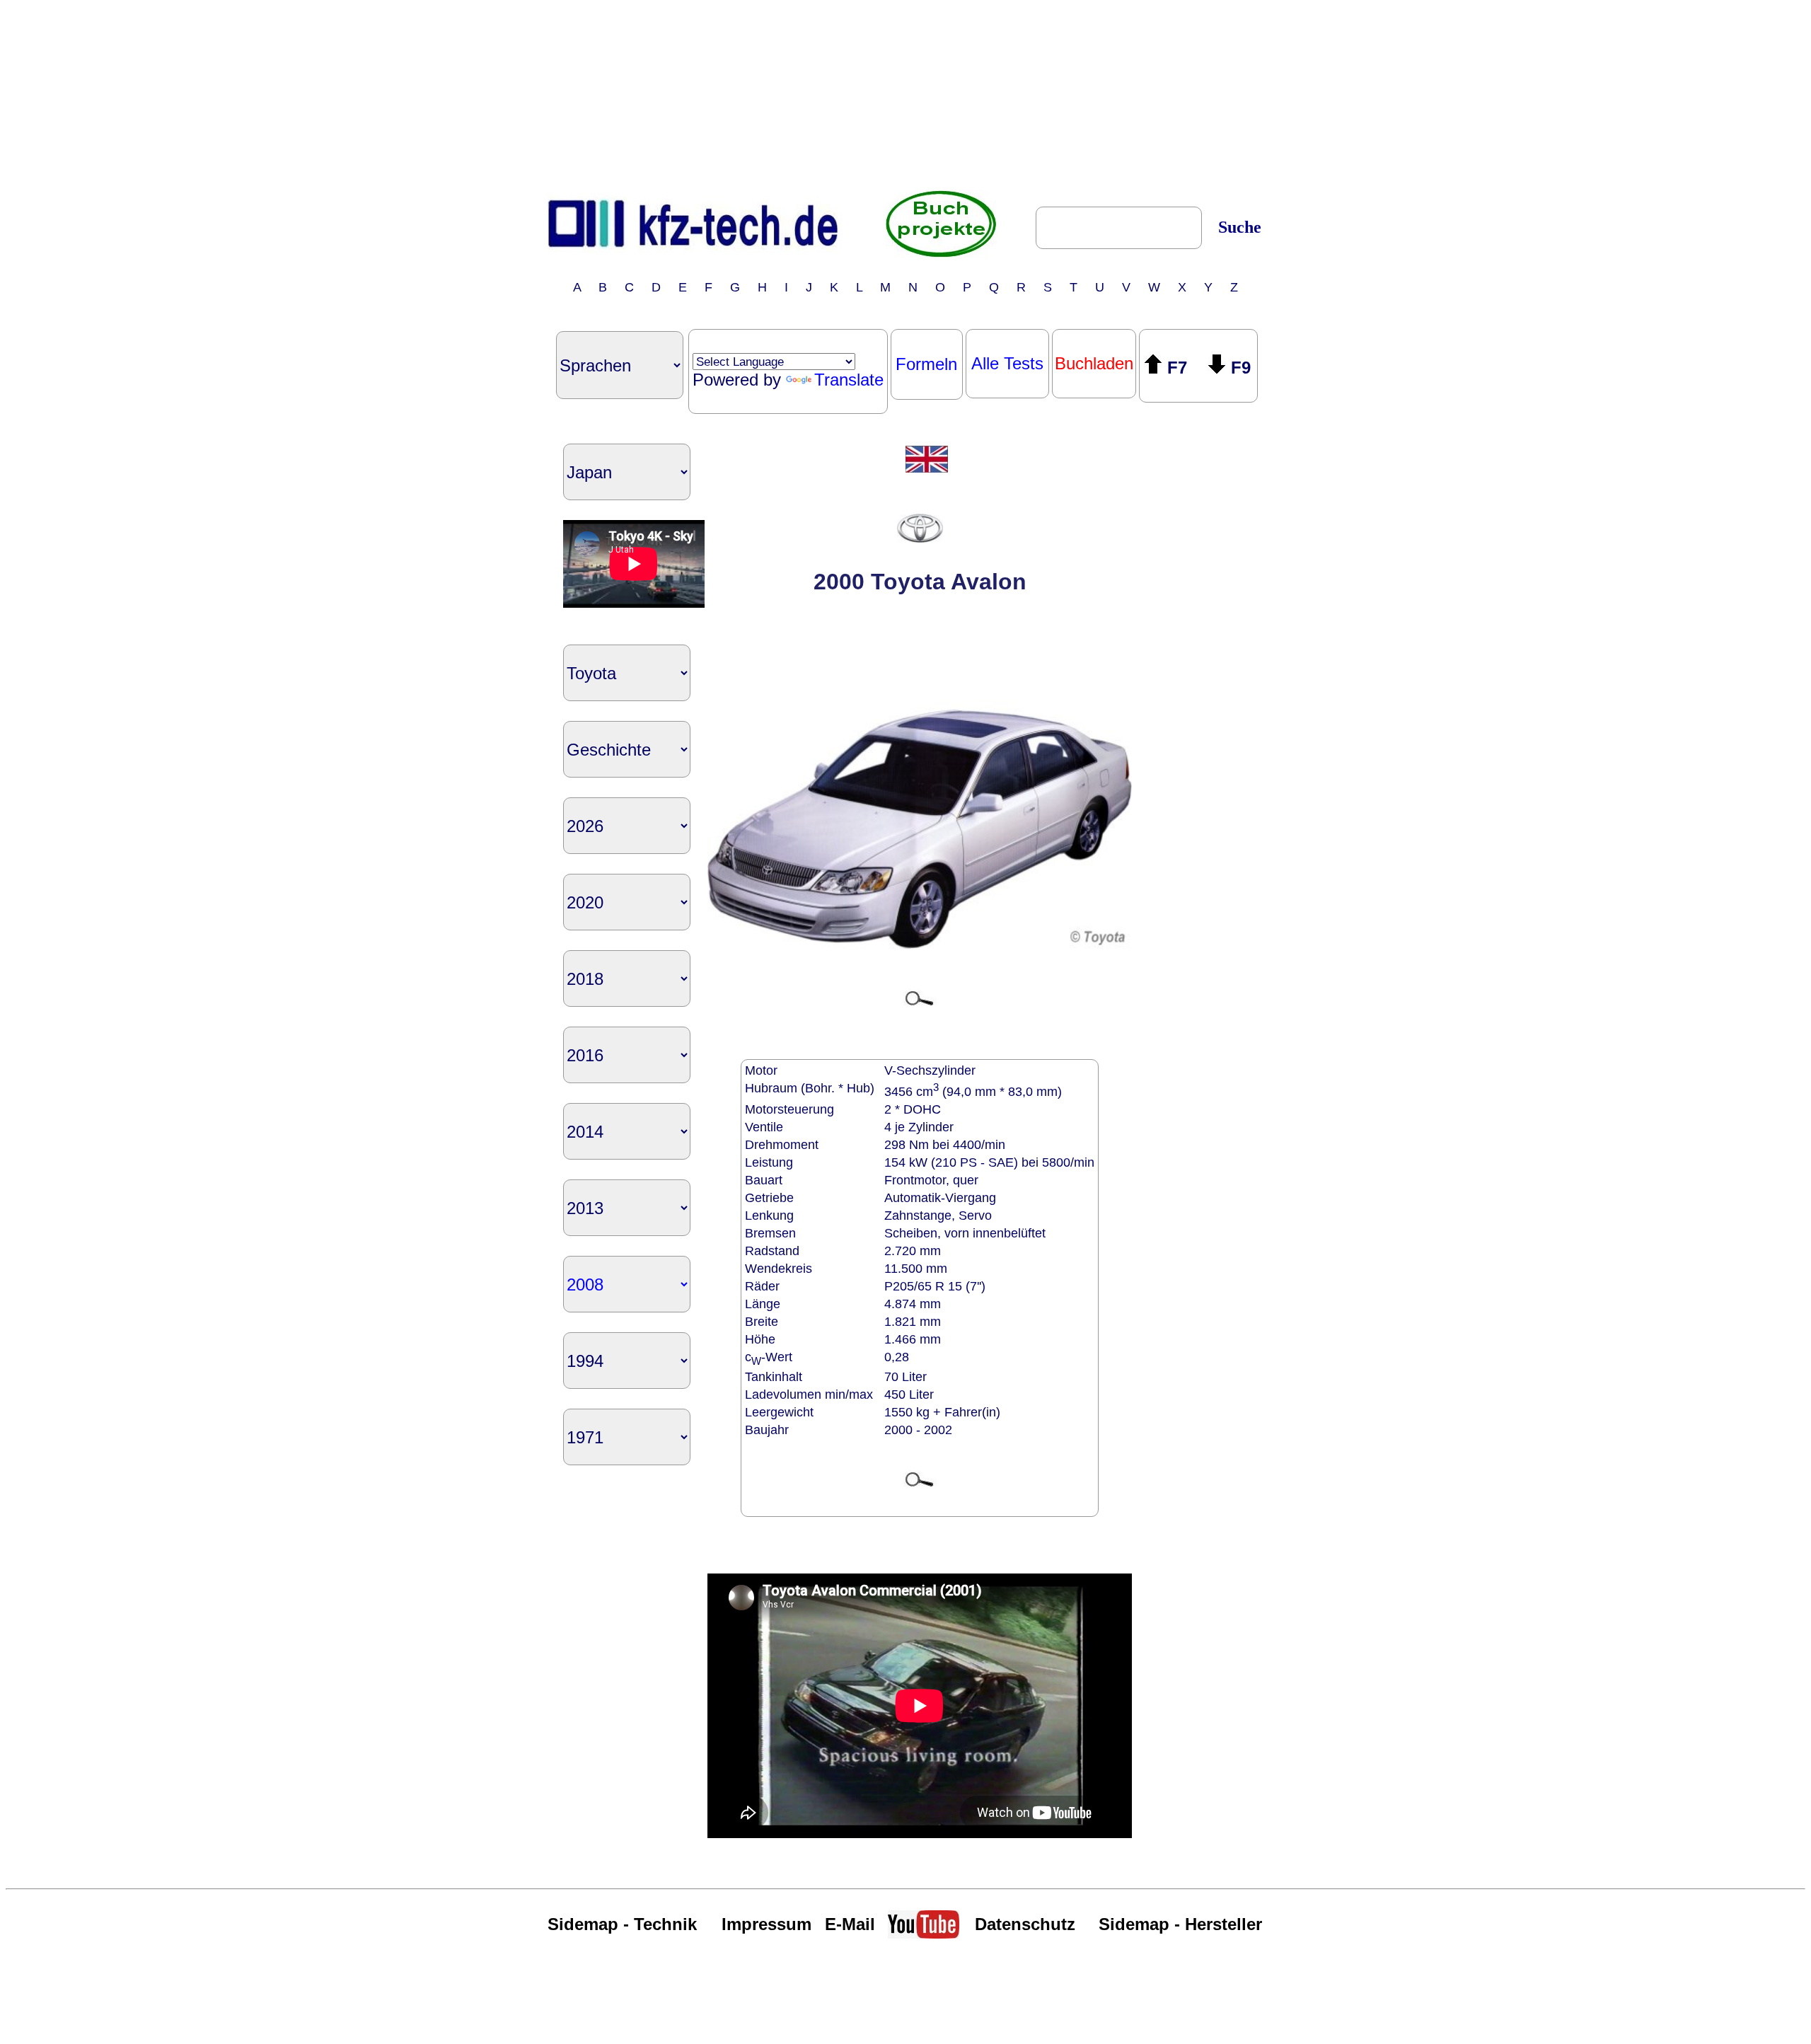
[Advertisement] (905, 94)
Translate (849, 380)
